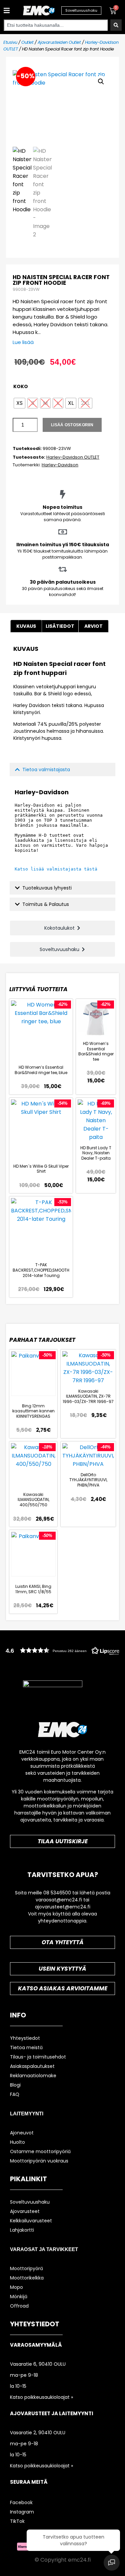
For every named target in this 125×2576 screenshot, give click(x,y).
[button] (6, 11)
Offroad (19, 2306)
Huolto (17, 2142)
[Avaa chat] (112, 2563)
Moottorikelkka (27, 2278)
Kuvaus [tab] (26, 626)
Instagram (22, 2512)
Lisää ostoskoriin (72, 425)
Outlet (27, 42)
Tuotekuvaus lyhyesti (47, 888)
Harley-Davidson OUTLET (73, 457)
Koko (21, 386)
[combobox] (56, 25)
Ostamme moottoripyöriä (40, 2151)
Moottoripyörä (26, 2268)
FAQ (15, 2094)
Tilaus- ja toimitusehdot (38, 2057)
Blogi (15, 2085)
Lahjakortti (22, 2230)
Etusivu (10, 42)
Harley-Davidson (60, 465)
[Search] (116, 25)
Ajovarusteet (25, 2211)
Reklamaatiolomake (33, 2076)
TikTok (17, 2521)
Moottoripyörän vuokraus (39, 2161)
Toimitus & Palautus (46, 904)
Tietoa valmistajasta (46, 770)
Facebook (21, 2502)
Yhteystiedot (25, 2038)
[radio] (19, 403)
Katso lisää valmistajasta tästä (56, 869)
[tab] (93, 626)
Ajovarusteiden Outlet (59, 42)
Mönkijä (19, 2297)
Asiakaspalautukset (32, 2066)
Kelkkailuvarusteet (31, 2221)
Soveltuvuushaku (30, 2202)
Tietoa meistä (26, 2047)
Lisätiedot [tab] (60, 626)
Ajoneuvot (22, 2133)
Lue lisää (23, 342)
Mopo (16, 2287)
